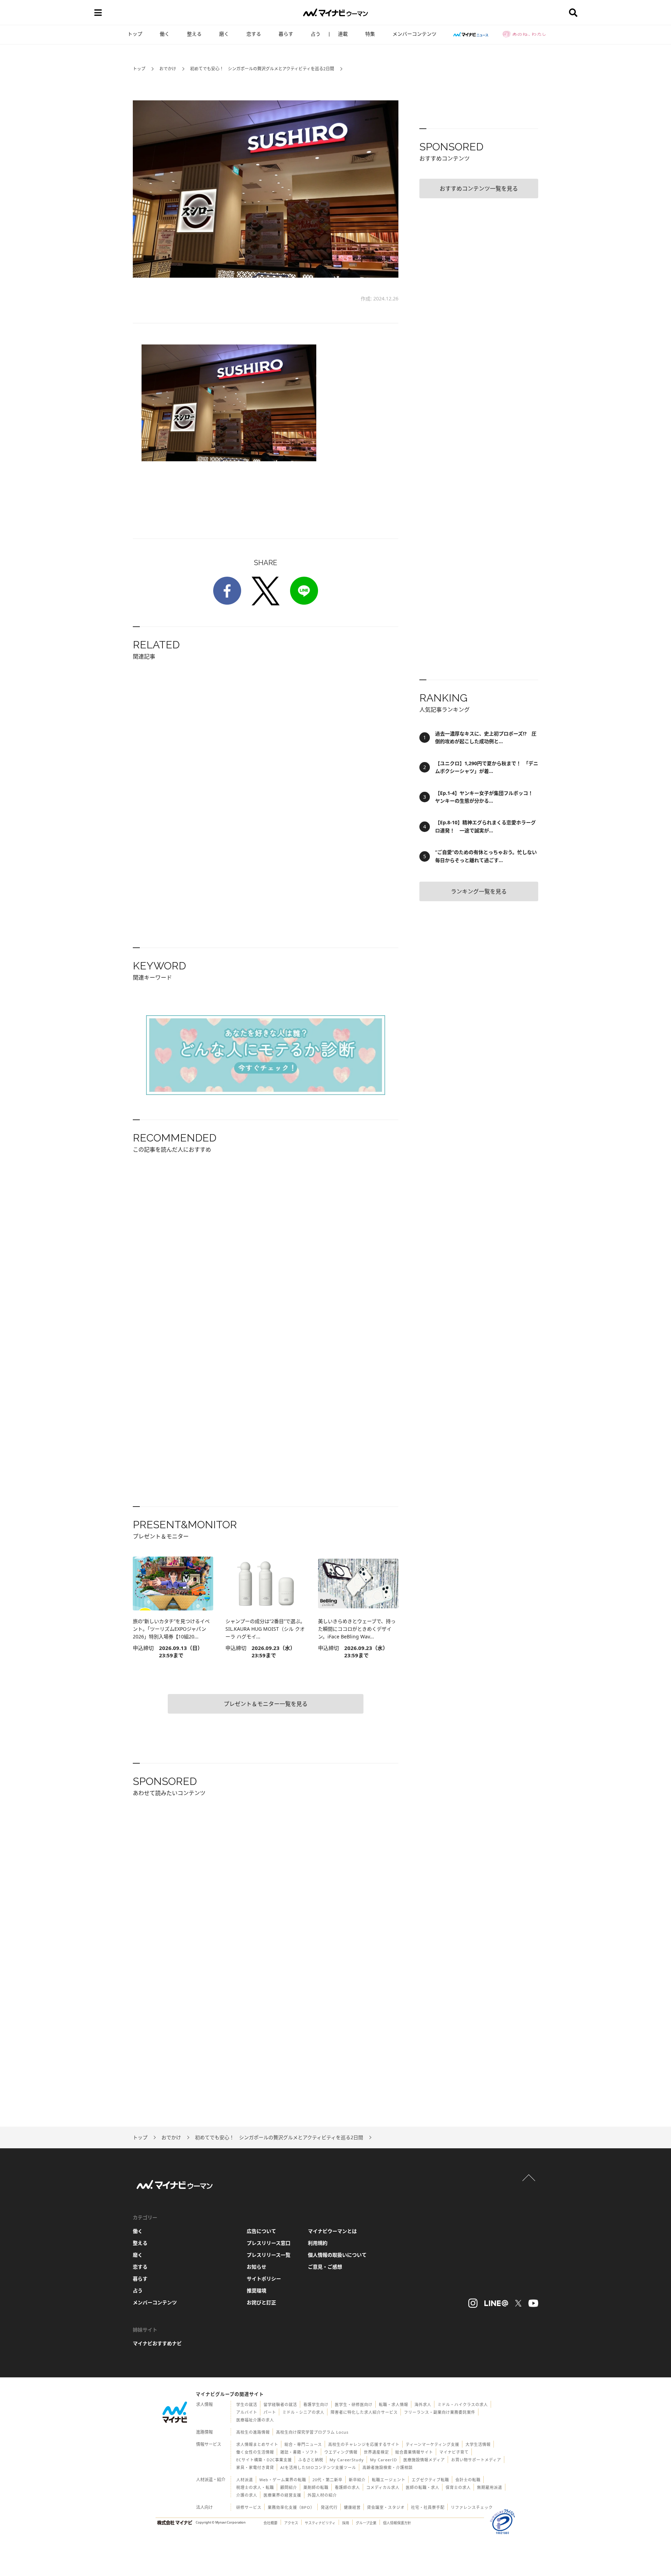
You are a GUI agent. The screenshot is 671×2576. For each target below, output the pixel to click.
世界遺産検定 (376, 2452)
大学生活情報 (478, 2444)
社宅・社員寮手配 (428, 2507)
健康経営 (352, 2507)
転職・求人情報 (394, 2404)
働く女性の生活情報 (255, 2452)
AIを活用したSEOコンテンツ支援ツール (318, 2467)
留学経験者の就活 (280, 2404)
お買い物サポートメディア (476, 2460)
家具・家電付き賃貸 (255, 2467)
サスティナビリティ (320, 2523)
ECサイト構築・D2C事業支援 (264, 2460)
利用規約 (318, 2243)
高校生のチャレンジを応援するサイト (364, 2444)
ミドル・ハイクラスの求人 (463, 2404)
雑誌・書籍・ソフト (299, 2452)
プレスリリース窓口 (269, 2243)
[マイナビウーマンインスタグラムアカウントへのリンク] (473, 2303)
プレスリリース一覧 (269, 2255)
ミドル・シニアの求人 (303, 2412)
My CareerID (384, 2460)
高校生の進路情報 (253, 2432)
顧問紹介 (289, 2487)
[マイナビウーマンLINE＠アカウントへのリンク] (496, 2303)
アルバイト (247, 2412)
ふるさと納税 (311, 2460)
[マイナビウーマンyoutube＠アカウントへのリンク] (533, 2303)
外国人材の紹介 (322, 2495)
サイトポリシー (264, 2279)
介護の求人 (247, 2495)
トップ (135, 34)
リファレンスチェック (472, 2507)
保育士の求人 (458, 2487)
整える (194, 34)
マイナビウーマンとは (332, 2231)
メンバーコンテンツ (414, 34)
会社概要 (270, 2523)
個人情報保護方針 (397, 2523)
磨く (224, 34)
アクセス (291, 2523)
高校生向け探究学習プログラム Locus (312, 2432)
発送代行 (329, 2507)
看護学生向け (316, 2404)
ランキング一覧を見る (479, 891)
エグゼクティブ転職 (430, 2480)
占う (316, 34)
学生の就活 (247, 2404)
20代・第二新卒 (327, 2480)
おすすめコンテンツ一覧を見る (479, 188)
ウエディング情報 (341, 2452)
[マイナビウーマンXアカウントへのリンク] (518, 2303)
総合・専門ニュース (303, 2444)
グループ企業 (366, 2523)
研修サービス (249, 2507)
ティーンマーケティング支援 (432, 2444)
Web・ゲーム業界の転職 (283, 2480)
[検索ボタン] (573, 13)
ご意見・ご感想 (325, 2267)
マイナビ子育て (454, 2452)
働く (165, 34)
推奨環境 (257, 2290)
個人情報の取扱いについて (337, 2255)
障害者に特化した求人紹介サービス (364, 2412)
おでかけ (168, 69)
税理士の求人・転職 (255, 2487)
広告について (261, 2231)
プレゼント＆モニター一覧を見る (266, 1704)
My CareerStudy (347, 2460)
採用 (346, 2523)
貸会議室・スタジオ (386, 2507)
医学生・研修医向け (354, 2404)
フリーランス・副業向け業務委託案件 (440, 2412)
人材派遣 (245, 2480)
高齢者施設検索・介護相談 (388, 2467)
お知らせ (257, 2267)
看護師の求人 (347, 2487)
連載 (343, 34)
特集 (370, 34)
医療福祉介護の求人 (255, 2420)
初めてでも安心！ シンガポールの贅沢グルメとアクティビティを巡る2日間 (262, 69)
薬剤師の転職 (316, 2487)
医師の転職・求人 (423, 2487)
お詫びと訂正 (261, 2302)
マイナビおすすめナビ (157, 2343)
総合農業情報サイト (414, 2452)
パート (270, 2412)
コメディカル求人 (383, 2487)
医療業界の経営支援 (282, 2495)
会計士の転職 (468, 2480)
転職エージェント (389, 2480)
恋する (254, 34)
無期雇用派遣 (490, 2487)
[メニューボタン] (98, 13)
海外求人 (423, 2404)
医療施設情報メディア (424, 2460)
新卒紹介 (357, 2480)
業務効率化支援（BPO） (291, 2507)
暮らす (286, 34)
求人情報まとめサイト (257, 2444)
